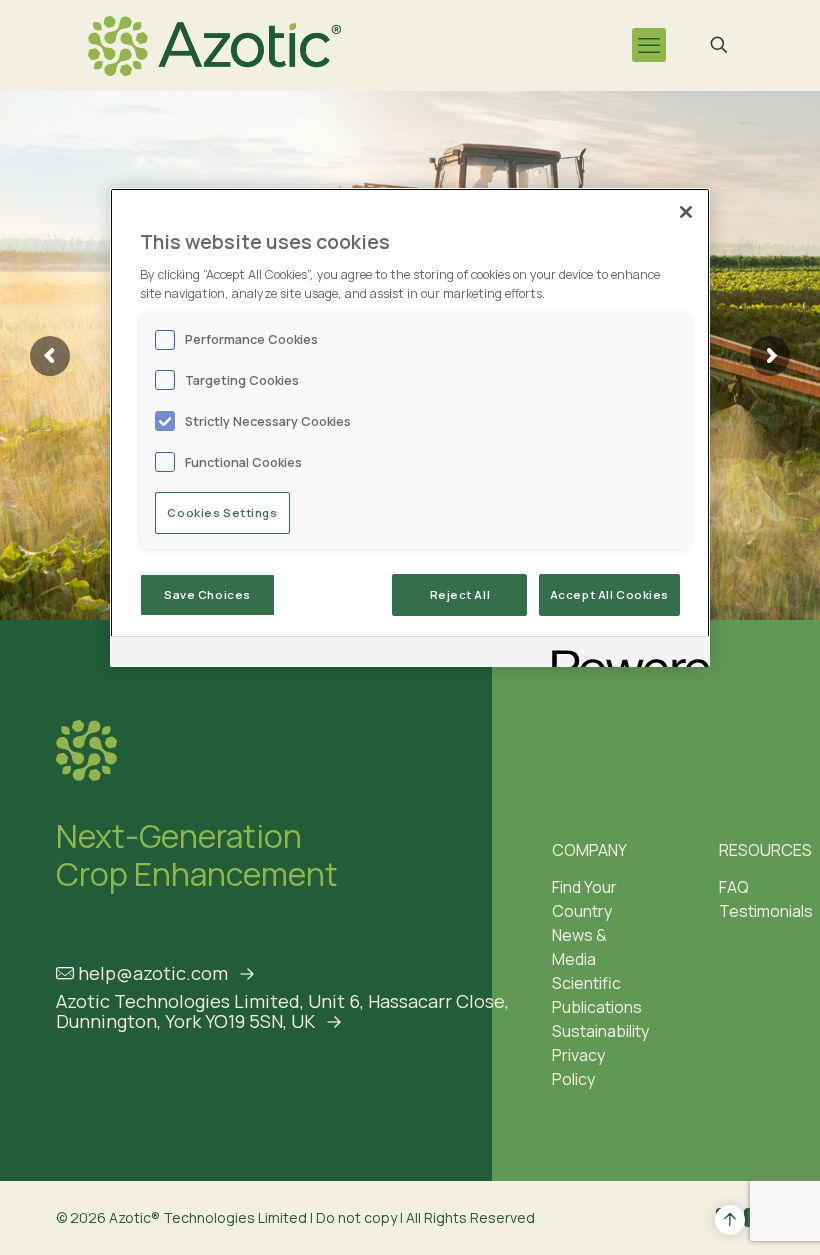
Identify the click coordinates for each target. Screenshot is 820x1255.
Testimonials (766, 911)
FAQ (734, 887)
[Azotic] (214, 45)
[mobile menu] (649, 45)
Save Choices (207, 594)
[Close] (686, 212)
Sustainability (600, 1031)
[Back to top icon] (730, 1220)
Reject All (460, 594)
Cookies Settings (222, 512)
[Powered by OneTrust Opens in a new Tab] (624, 654)
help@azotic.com (153, 973)
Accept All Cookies (609, 594)
